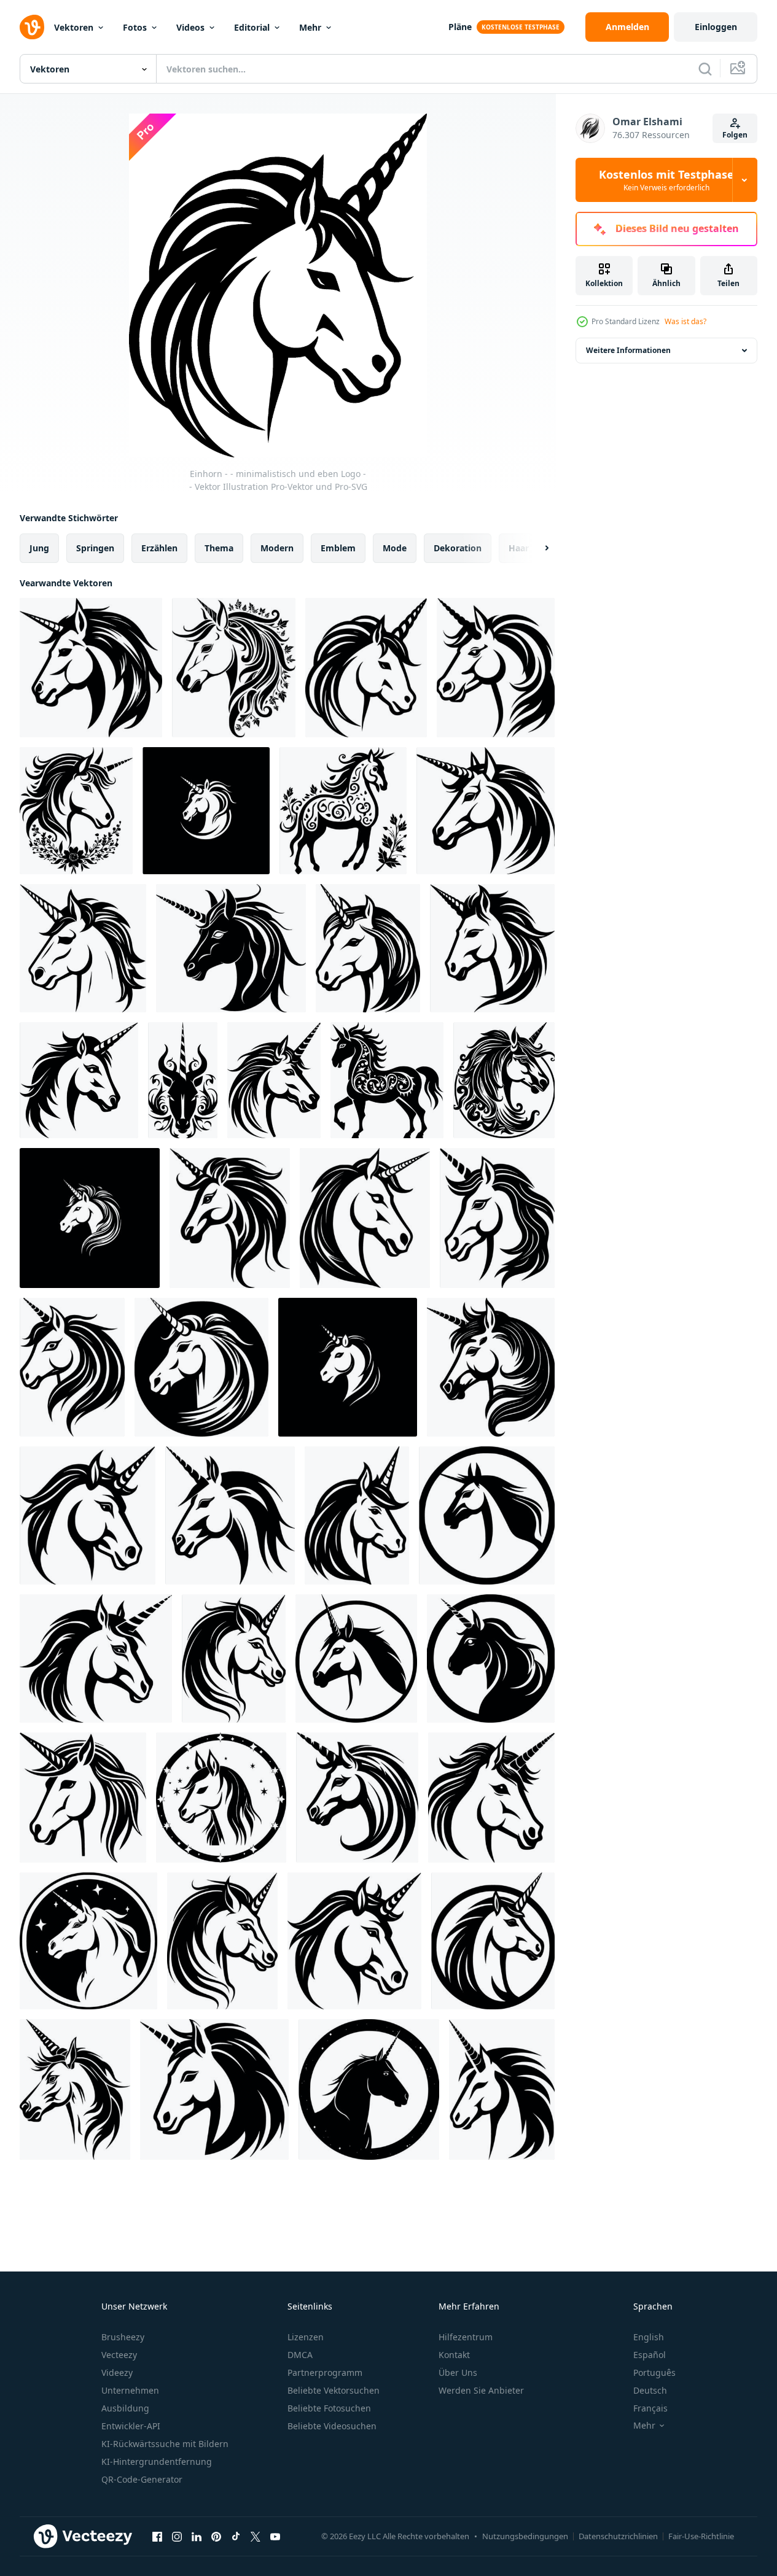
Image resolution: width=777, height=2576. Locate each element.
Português (654, 2372)
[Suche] (705, 69)
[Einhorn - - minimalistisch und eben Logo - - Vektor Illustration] (366, 668)
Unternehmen (130, 2390)
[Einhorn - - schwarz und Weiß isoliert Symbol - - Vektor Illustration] (91, 668)
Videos (190, 27)
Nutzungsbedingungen (525, 2536)
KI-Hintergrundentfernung (157, 2462)
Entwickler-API (131, 2426)
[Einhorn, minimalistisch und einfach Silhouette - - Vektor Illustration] (496, 668)
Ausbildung (125, 2408)
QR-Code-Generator (142, 2479)
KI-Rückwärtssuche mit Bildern (165, 2444)
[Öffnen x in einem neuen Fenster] (256, 2536)
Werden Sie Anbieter (481, 2390)
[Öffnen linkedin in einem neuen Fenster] (197, 2536)
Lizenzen (306, 2337)
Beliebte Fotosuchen (329, 2408)
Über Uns (458, 2372)
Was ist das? (685, 321)
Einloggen (716, 27)
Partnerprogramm (325, 2372)
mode (395, 548)
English (649, 2337)
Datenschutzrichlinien (618, 2536)
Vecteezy (119, 2355)
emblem (338, 548)
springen (95, 548)
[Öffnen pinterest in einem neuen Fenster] (216, 2536)
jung (39, 548)
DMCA (300, 2355)
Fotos (135, 27)
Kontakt (454, 2355)
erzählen (159, 548)
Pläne (460, 27)
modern (277, 548)
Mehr (310, 27)
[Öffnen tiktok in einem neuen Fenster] (236, 2536)
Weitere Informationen (628, 350)
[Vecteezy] (32, 27)
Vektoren (74, 27)
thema (219, 548)
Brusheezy (123, 2337)
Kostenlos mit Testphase (666, 180)
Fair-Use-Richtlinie (701, 2536)
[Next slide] (536, 548)
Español (650, 2355)
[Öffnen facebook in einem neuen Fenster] (157, 2536)
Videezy (117, 2372)
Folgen (735, 135)
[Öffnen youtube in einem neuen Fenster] (275, 2536)
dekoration (458, 548)
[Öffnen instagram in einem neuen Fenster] (177, 2536)
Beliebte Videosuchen (332, 2426)
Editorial (252, 27)
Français (650, 2408)
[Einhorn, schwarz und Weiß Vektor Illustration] (368, 948)
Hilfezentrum (466, 2337)
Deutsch (650, 2390)
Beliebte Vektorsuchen (334, 2390)
